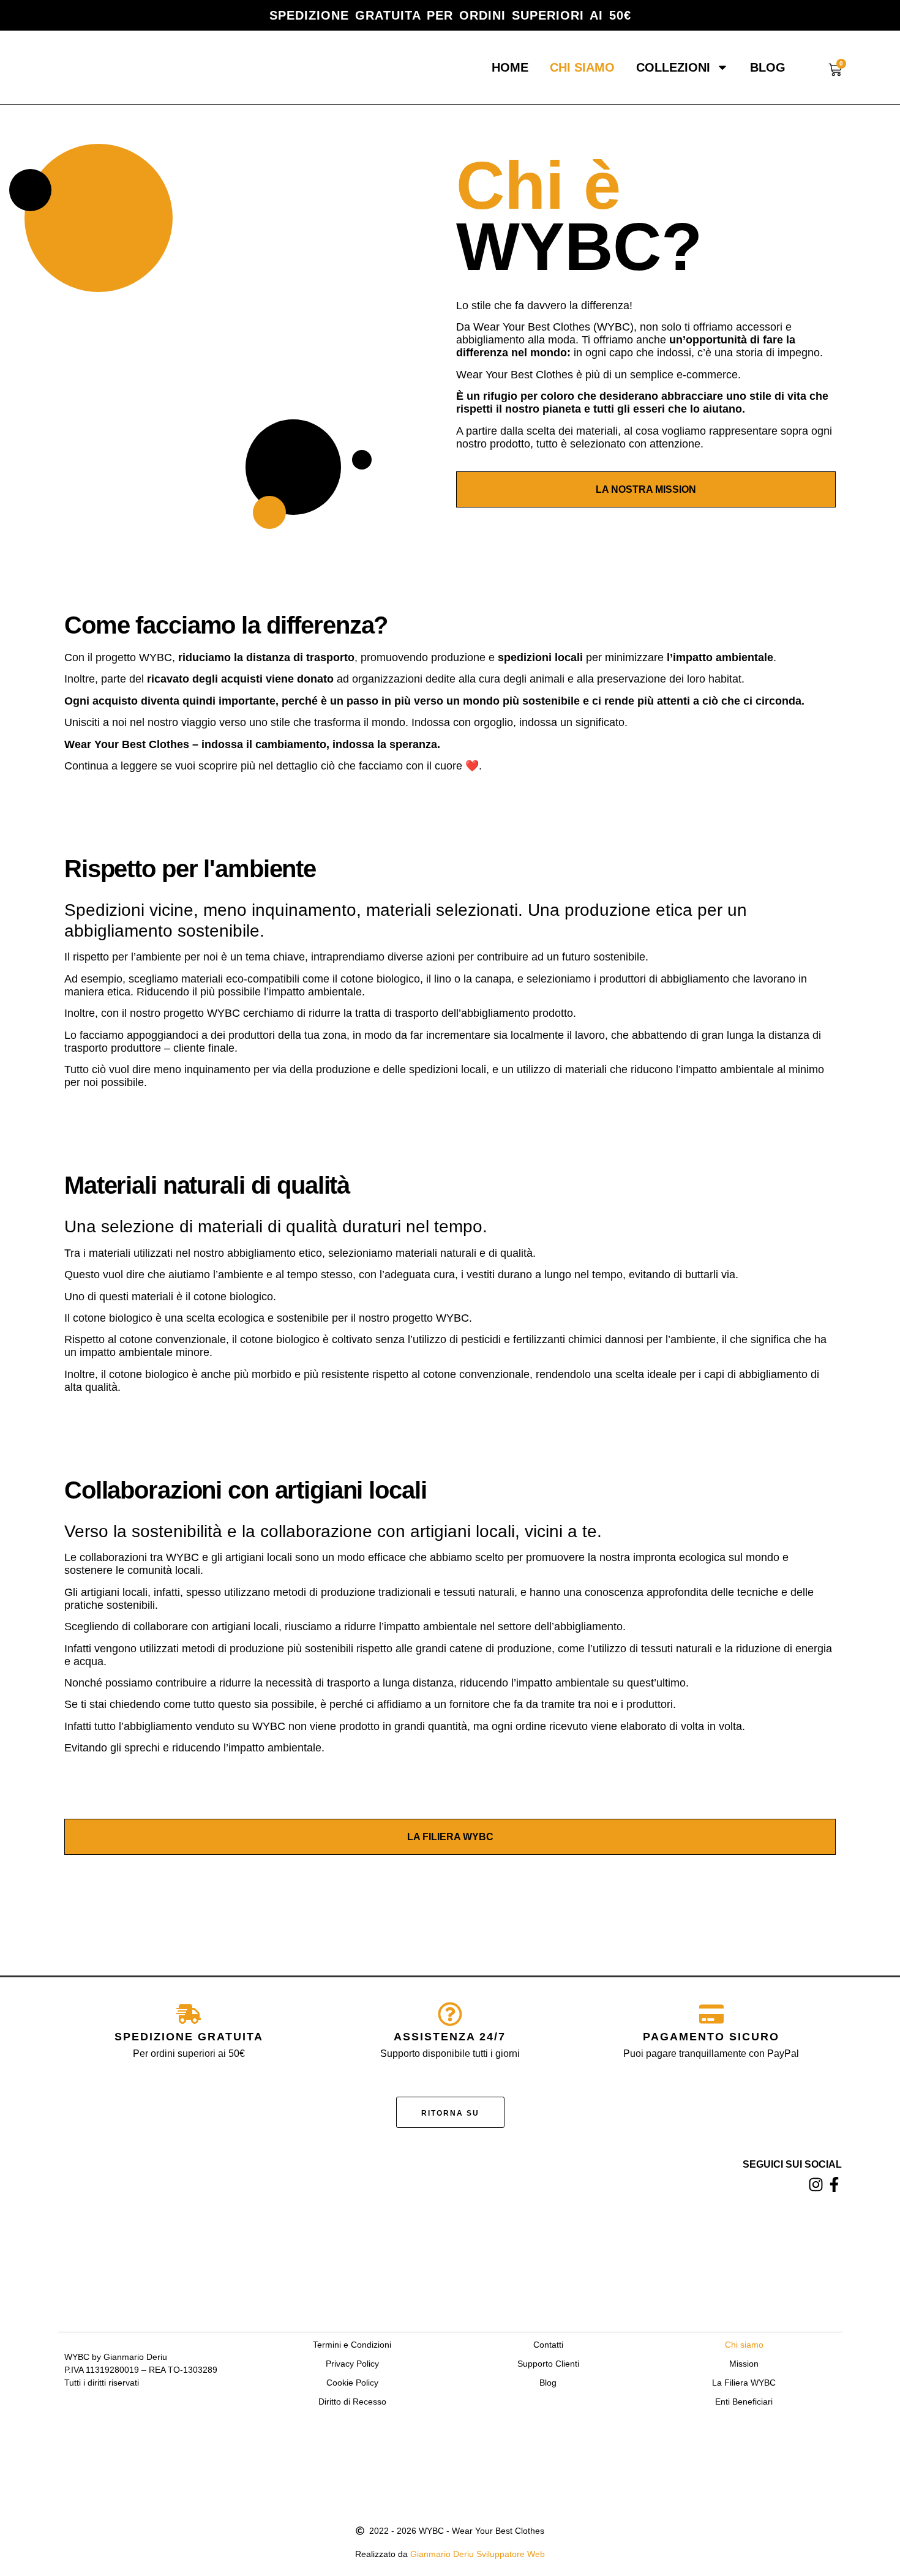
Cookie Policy (352, 2383)
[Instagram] (816, 2185)
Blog (768, 67)
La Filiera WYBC (744, 2383)
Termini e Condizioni (352, 2345)
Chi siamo (582, 67)
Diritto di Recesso (352, 2402)
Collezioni (673, 67)
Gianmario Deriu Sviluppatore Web (478, 2554)
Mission (744, 2364)
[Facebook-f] (834, 2185)
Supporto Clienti (548, 2364)
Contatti (548, 2345)
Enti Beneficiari (744, 2402)
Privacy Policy (352, 2364)
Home (510, 67)
